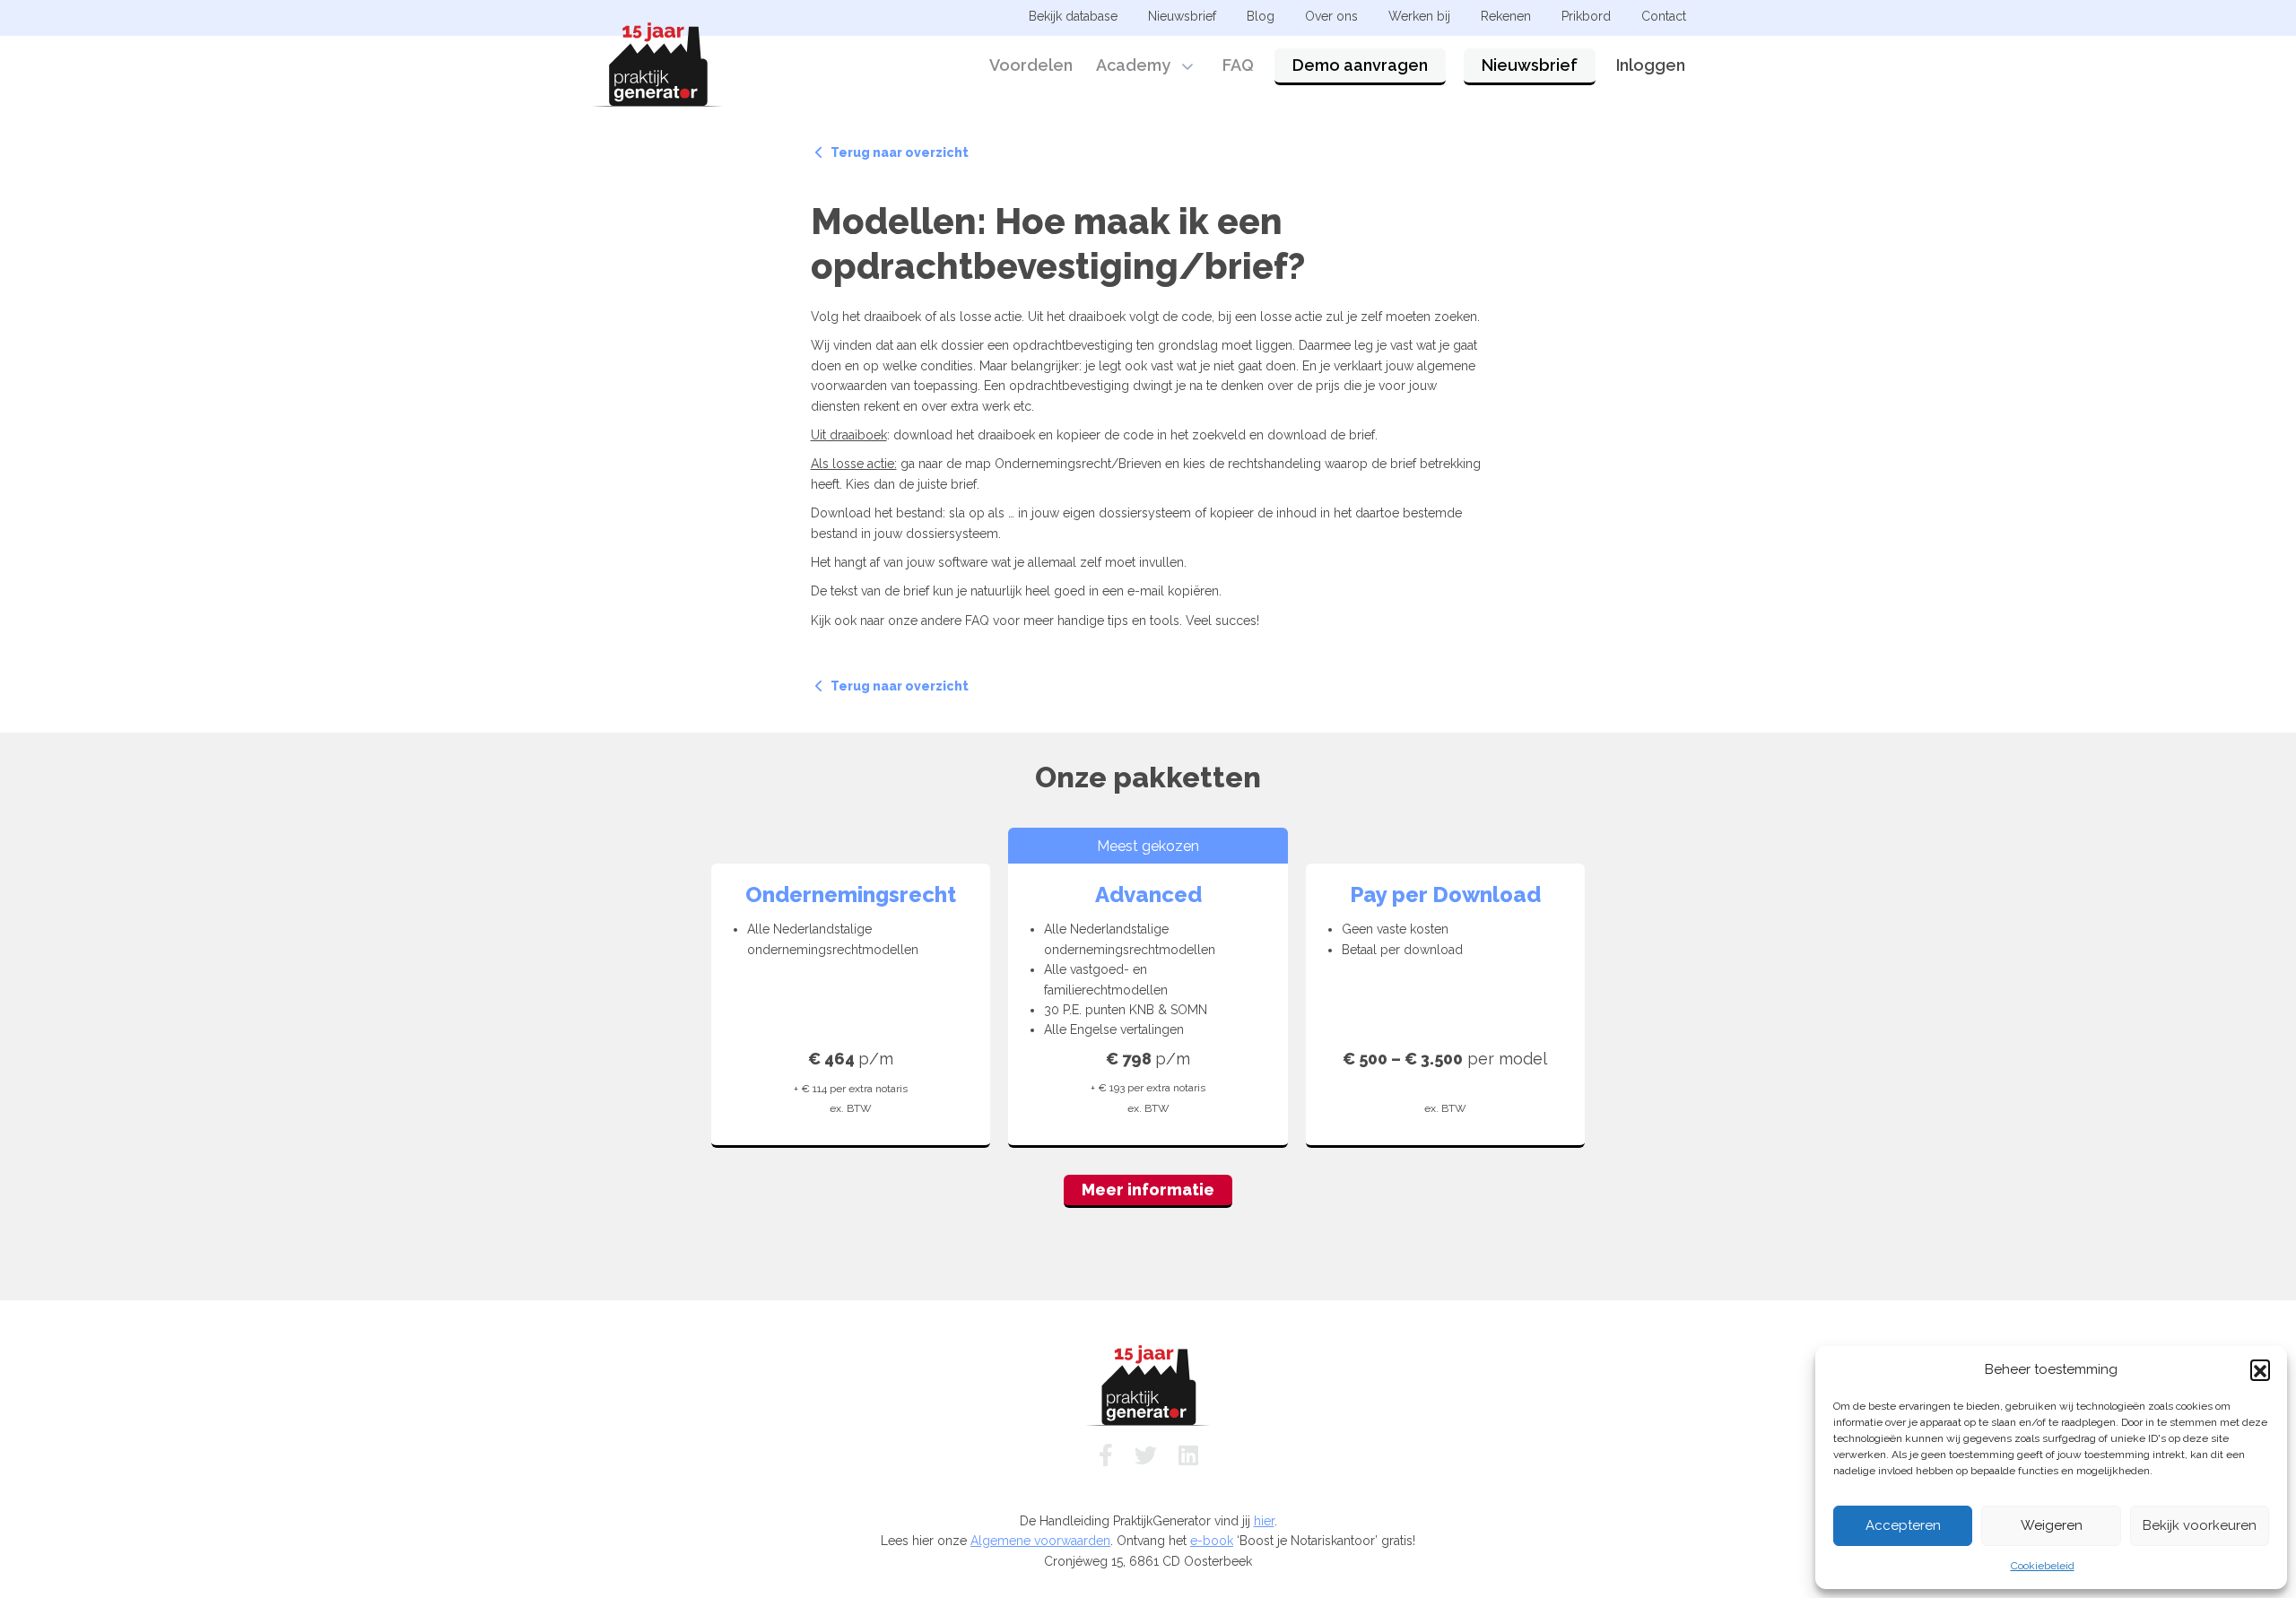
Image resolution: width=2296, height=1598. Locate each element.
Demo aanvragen (1360, 65)
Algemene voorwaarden (1040, 1541)
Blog (1261, 16)
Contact (1664, 16)
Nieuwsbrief (1530, 65)
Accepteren (1903, 1525)
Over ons (1331, 16)
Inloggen (1651, 65)
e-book (1212, 1541)
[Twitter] (1146, 1455)
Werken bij (1419, 16)
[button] (2260, 1369)
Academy (1133, 65)
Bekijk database (1073, 16)
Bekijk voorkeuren (2200, 1525)
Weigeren (2052, 1525)
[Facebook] (1106, 1455)
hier (1264, 1521)
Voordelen (1031, 65)
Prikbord (1586, 16)
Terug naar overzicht (898, 152)
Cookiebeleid (2043, 1566)
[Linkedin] (1188, 1455)
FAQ (1238, 65)
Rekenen (1506, 16)
